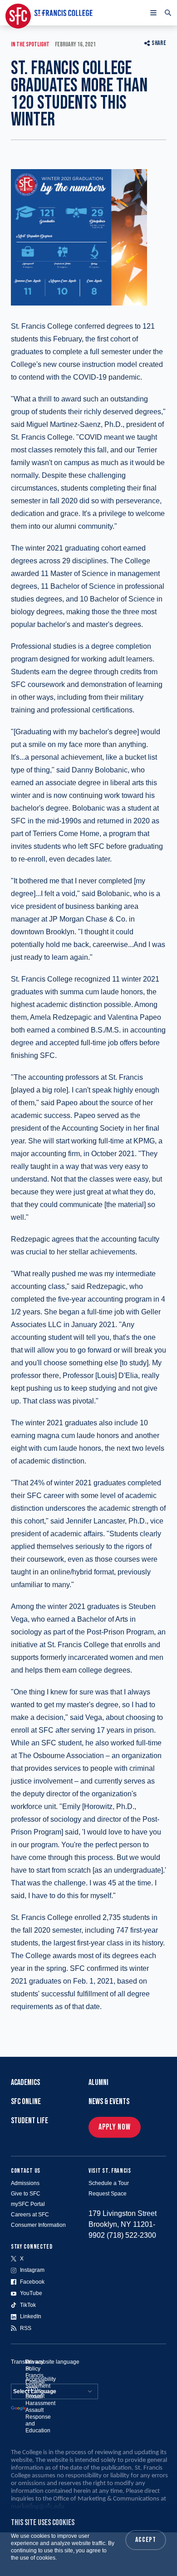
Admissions (25, 2183)
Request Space (108, 2194)
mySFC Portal (28, 2204)
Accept (146, 2540)
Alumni (98, 2082)
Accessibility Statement (41, 2383)
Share (159, 43)
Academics (25, 2082)
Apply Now (115, 2127)
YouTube (31, 2293)
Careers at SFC (30, 2215)
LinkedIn (31, 2316)
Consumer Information (38, 2225)
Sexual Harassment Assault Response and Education (40, 2413)
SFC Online (26, 2102)
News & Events (109, 2102)
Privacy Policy (34, 2365)
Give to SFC (26, 2194)
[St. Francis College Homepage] (49, 13)
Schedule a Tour (109, 2183)
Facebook (32, 2282)
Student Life (29, 2121)
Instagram (32, 2270)
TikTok (28, 2305)
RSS (26, 2328)
